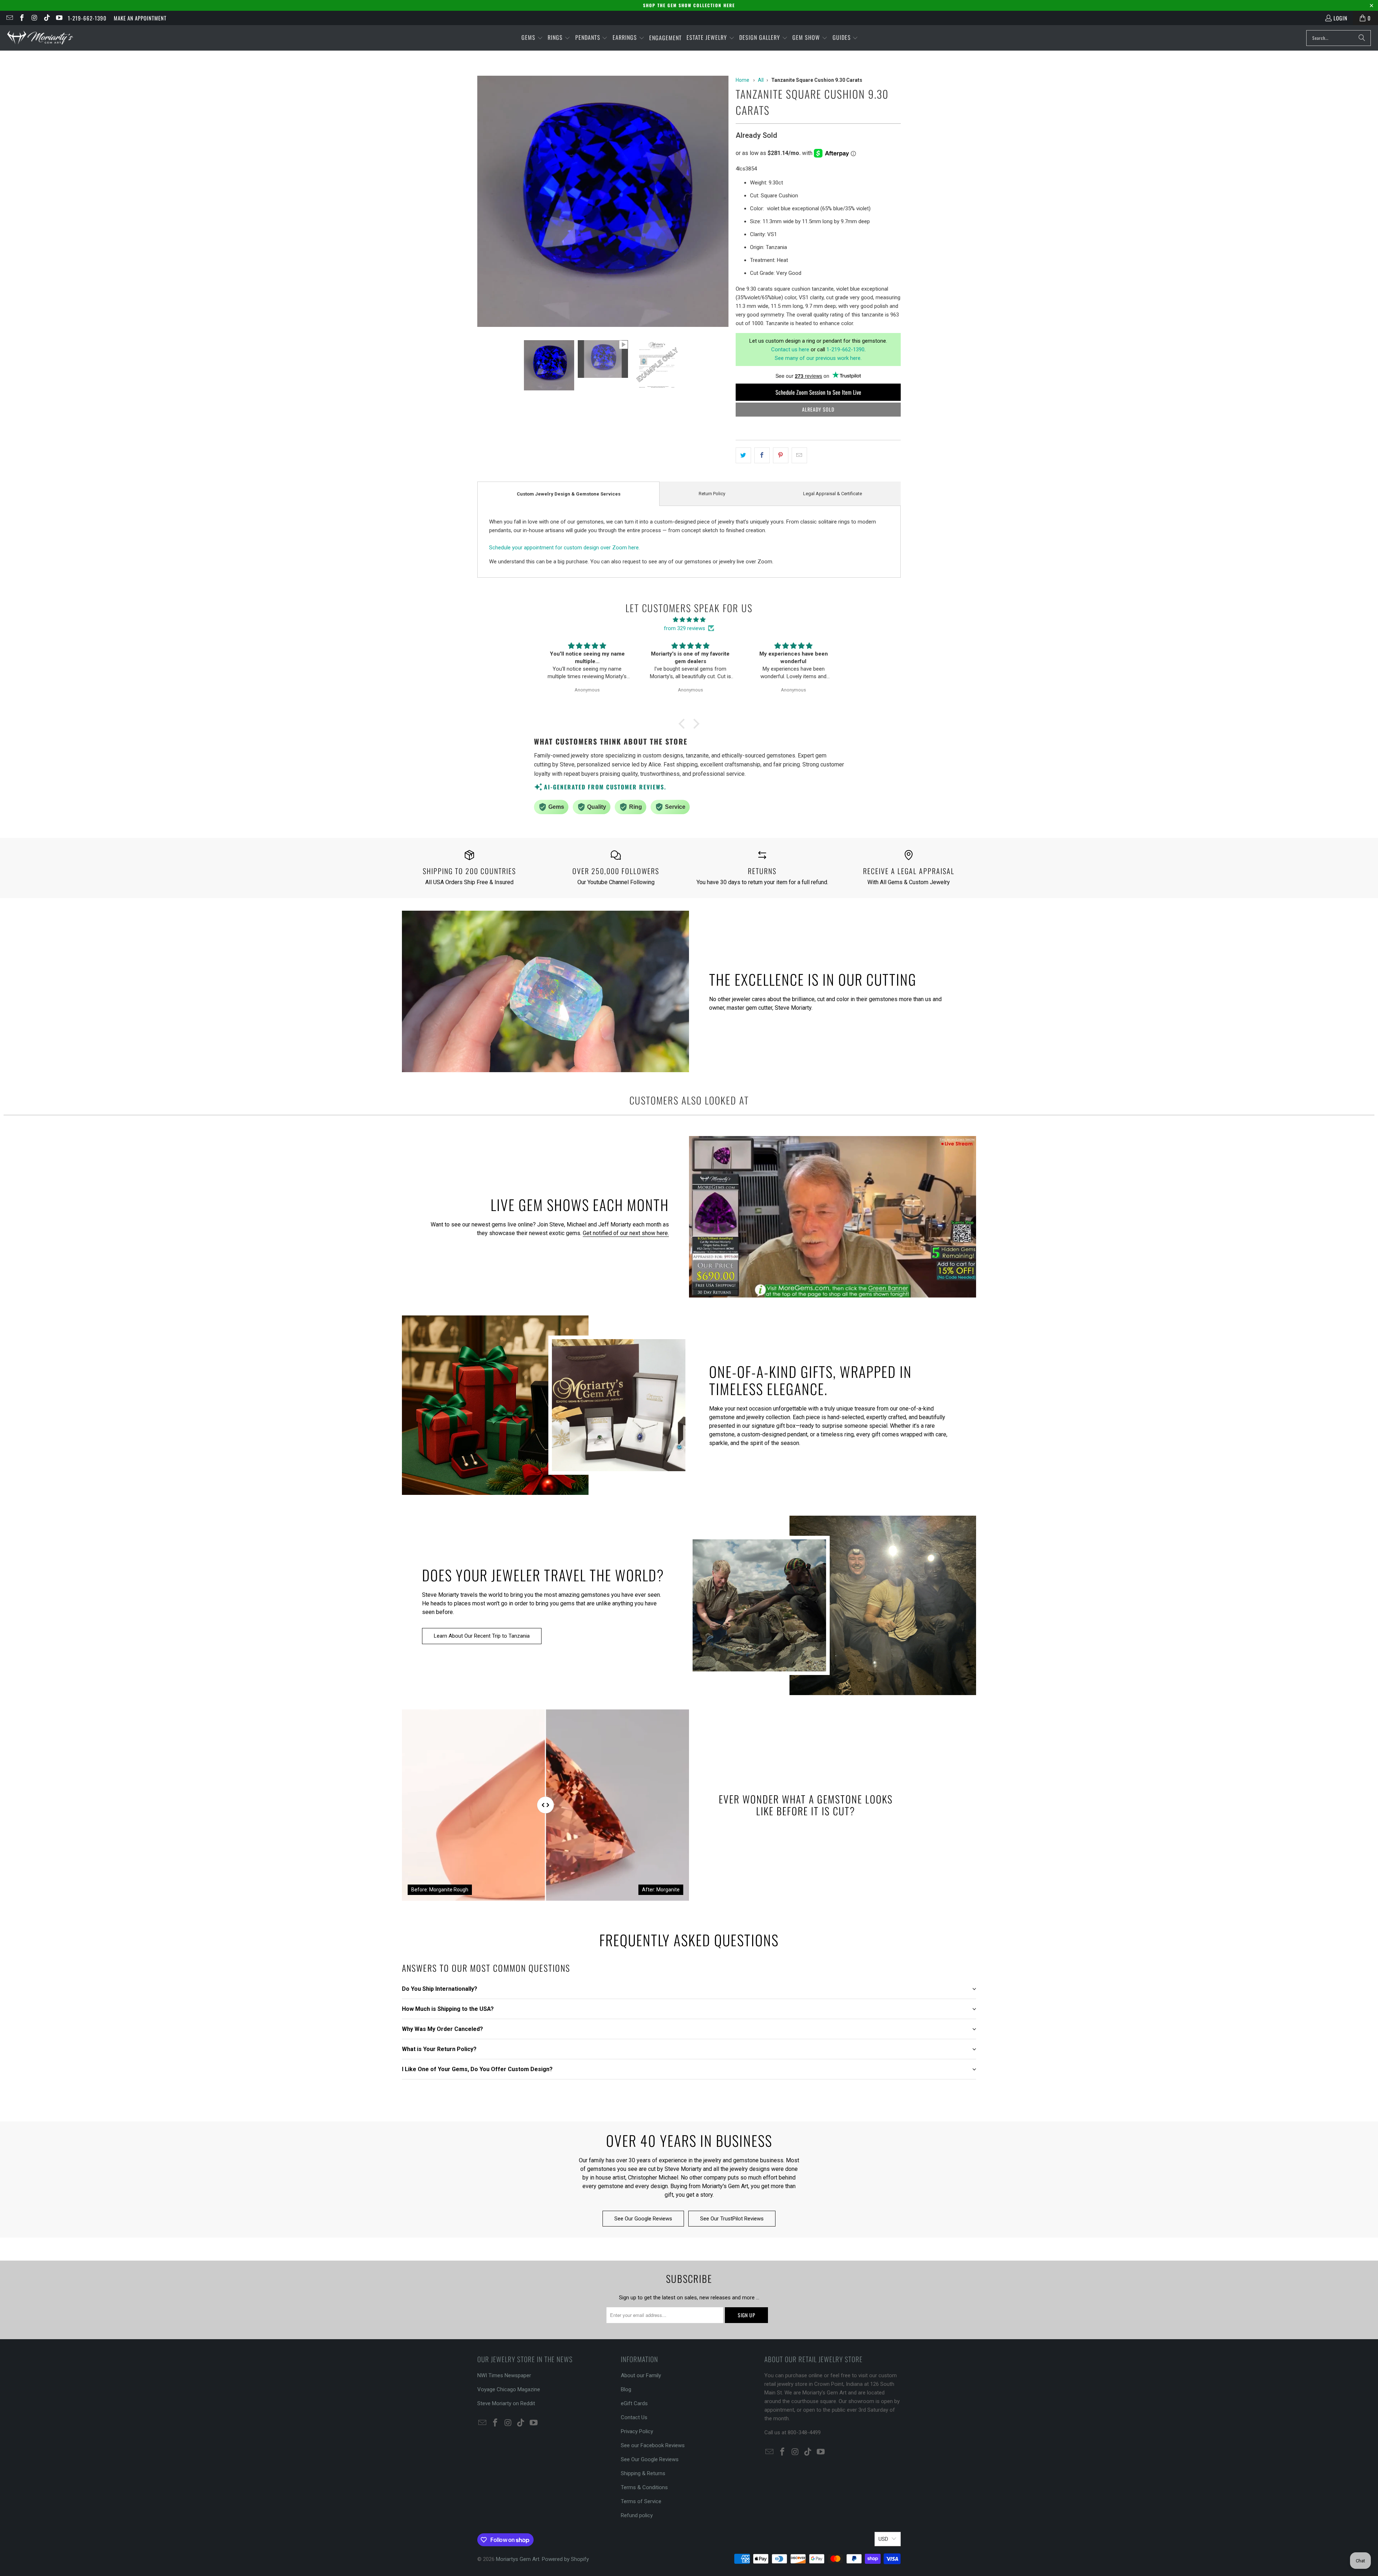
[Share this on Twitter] (743, 455)
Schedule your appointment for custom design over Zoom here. (564, 548)
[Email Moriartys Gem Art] (9, 18)
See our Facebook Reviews (653, 2445)
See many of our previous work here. (818, 358)
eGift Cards (634, 2403)
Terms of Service (641, 2501)
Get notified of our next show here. (626, 1233)
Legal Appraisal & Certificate (833, 494)
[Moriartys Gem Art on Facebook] (22, 18)
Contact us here (790, 349)
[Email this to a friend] (799, 455)
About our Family (641, 2375)
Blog (626, 2389)
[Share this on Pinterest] (781, 455)
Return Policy (712, 494)
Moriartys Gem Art (518, 2559)
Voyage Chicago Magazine (509, 2389)
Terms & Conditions (644, 2487)
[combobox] (1339, 38)
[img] (689, 620)
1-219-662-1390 (87, 18)
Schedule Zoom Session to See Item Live (818, 392)
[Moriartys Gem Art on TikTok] (46, 18)
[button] (532, 38)
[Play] (603, 203)
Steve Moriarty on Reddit (506, 2403)
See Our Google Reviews (643, 2219)
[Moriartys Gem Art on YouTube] (59, 18)
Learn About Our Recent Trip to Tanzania (482, 1636)
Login (1340, 18)
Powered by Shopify (565, 2559)
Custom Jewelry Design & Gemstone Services (569, 494)
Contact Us (634, 2417)
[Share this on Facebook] (762, 455)
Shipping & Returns (643, 2473)
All (761, 80)
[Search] (1362, 38)
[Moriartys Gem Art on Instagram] (34, 18)
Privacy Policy (637, 2431)
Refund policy (637, 2515)
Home (742, 80)
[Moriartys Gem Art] (40, 38)
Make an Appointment (140, 18)
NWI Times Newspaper (504, 2375)
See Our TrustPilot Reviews (732, 2219)
